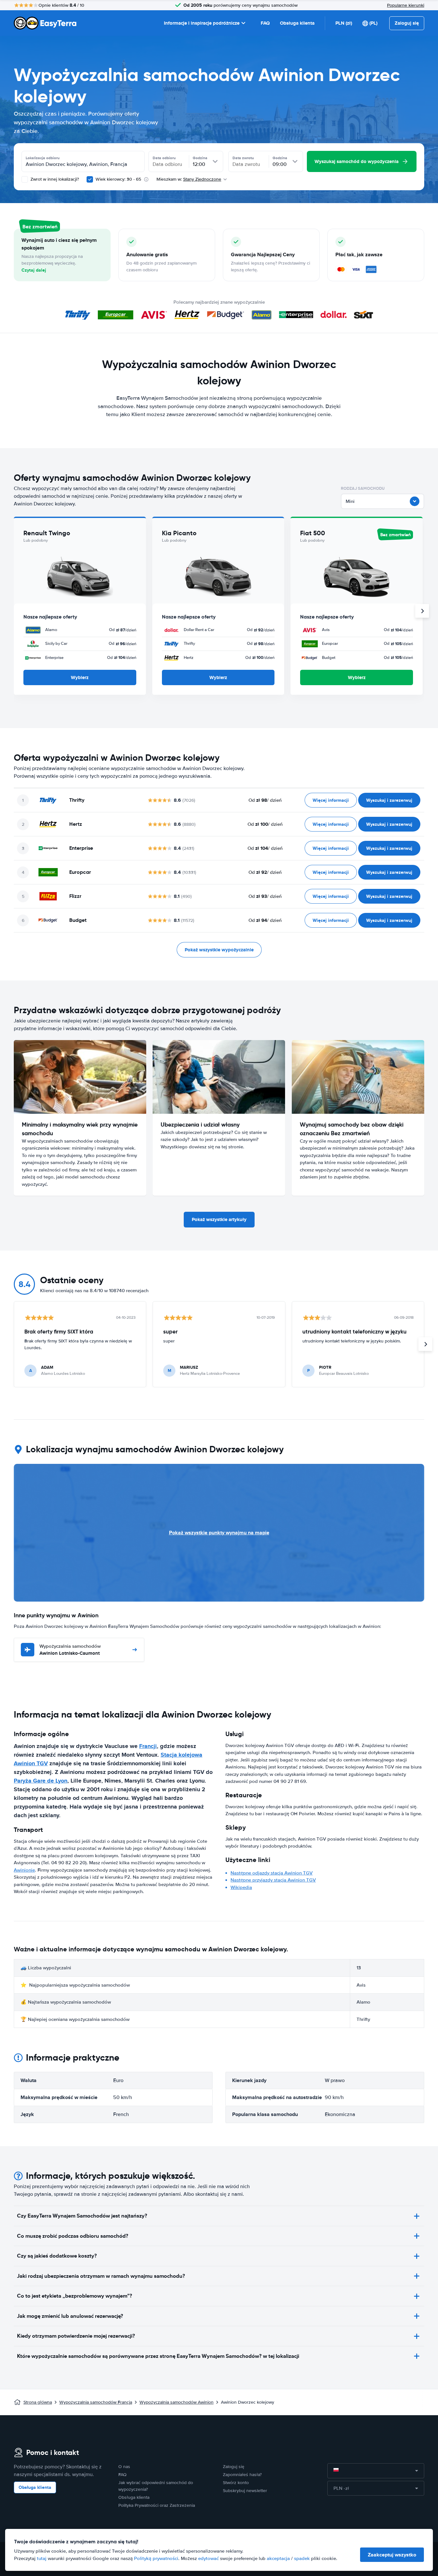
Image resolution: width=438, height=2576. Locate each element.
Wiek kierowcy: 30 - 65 (118, 179)
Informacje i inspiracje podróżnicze (202, 23)
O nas (124, 2467)
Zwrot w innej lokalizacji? (54, 179)
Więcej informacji (331, 800)
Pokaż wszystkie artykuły (219, 1219)
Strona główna (38, 2402)
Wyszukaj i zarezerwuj (389, 800)
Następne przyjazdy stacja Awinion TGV (273, 1880)
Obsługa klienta (297, 23)
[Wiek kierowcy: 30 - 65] (90, 179)
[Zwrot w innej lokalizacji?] (25, 179)
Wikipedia (241, 1887)
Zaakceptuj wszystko (392, 2555)
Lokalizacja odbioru (43, 158)
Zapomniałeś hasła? (242, 2475)
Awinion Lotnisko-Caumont (70, 1650)
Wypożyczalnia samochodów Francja (96, 2402)
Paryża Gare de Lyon (41, 1781)
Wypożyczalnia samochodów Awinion (177, 2402)
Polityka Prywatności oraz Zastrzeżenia (157, 2505)
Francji (148, 1746)
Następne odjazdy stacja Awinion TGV (272, 1873)
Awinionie (24, 1870)
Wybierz (80, 677)
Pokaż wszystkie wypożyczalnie (219, 950)
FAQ (265, 23)
